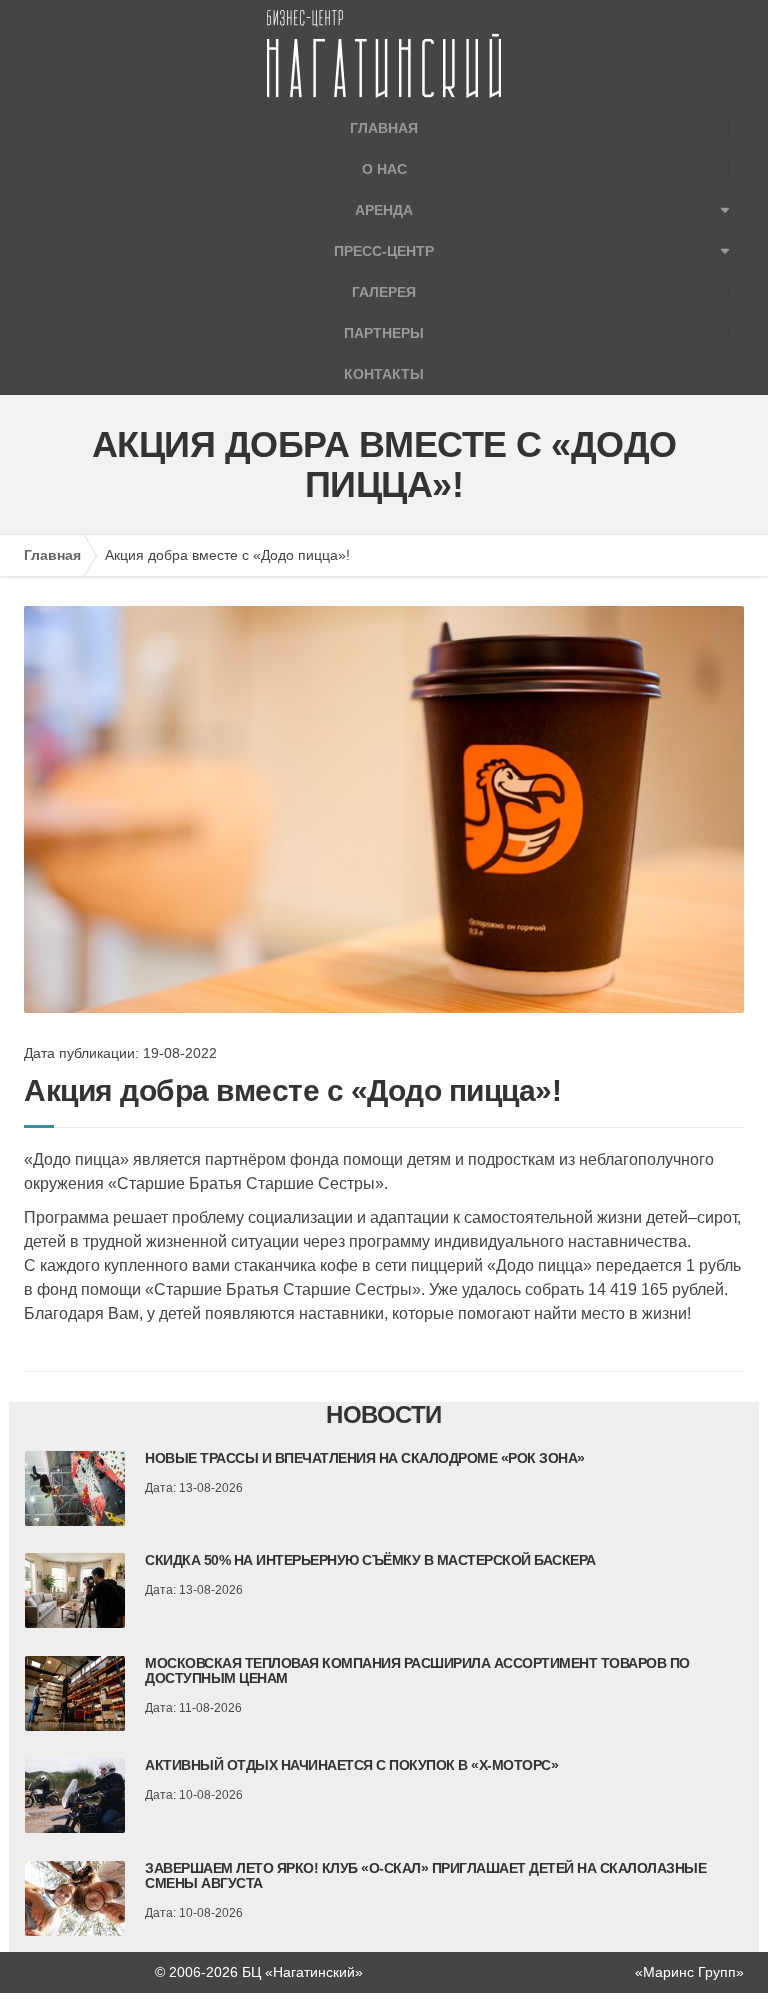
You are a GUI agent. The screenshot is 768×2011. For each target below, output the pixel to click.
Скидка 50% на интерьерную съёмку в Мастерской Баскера (370, 1560)
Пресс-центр (384, 251)
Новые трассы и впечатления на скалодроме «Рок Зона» (365, 1458)
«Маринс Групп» (689, 1972)
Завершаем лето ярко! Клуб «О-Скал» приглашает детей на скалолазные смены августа (425, 1875)
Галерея (384, 292)
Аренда (384, 210)
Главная (384, 128)
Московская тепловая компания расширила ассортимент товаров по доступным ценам (417, 1670)
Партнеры (384, 333)
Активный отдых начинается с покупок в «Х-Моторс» (351, 1765)
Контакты (384, 374)
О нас (384, 169)
